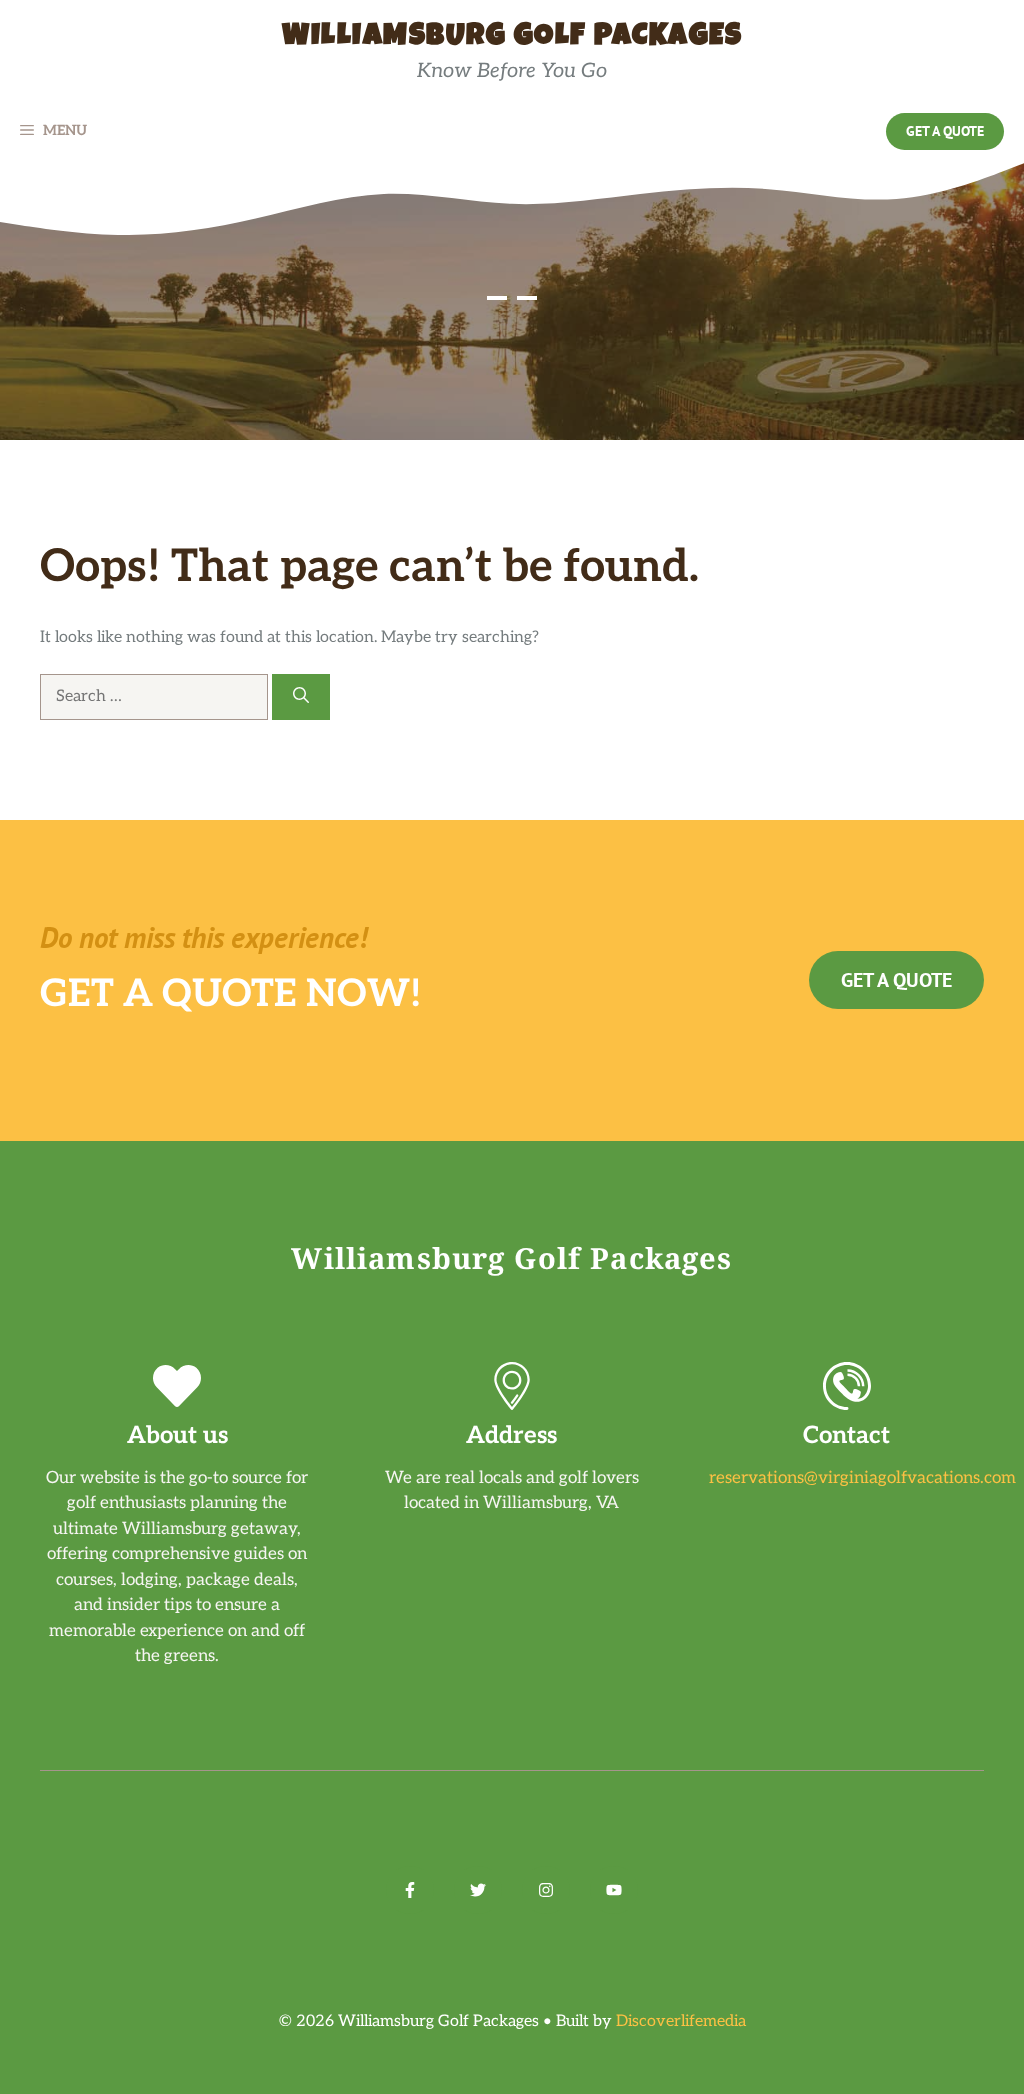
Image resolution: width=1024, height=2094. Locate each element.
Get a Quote (945, 131)
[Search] (301, 697)
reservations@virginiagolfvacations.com (862, 1478)
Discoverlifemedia (681, 2021)
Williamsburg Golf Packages (512, 38)
